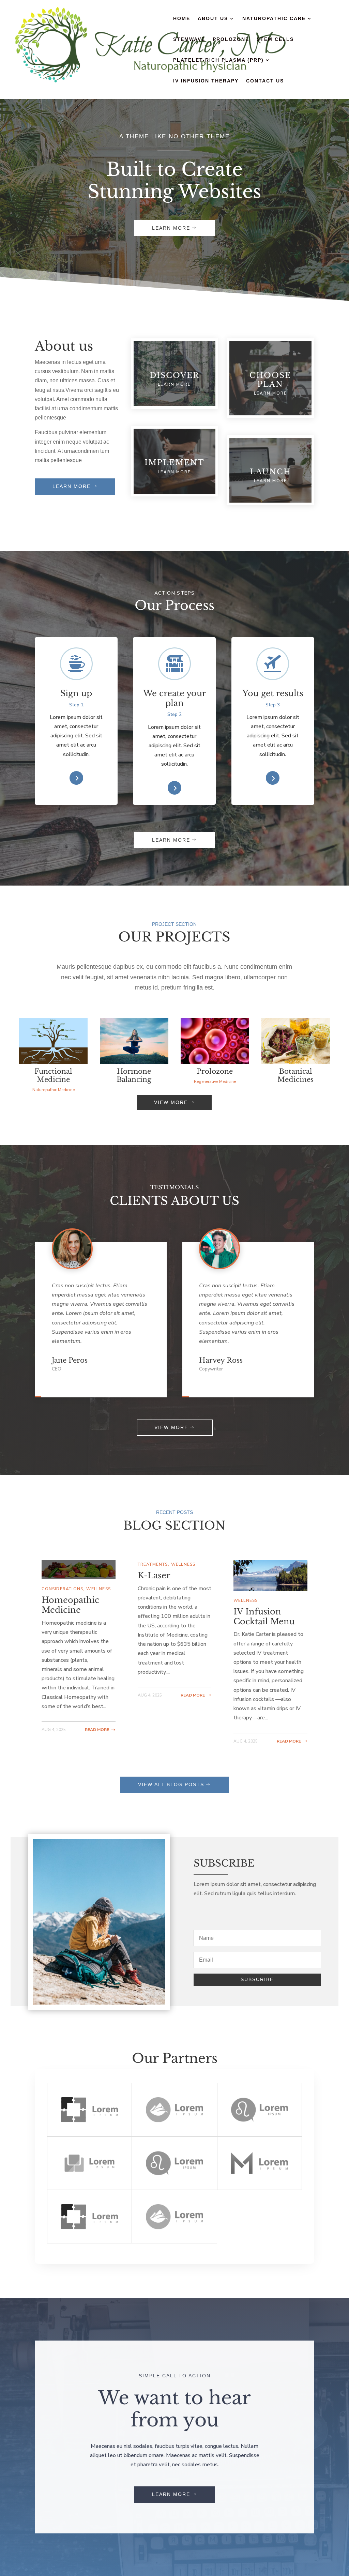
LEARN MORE (171, 840)
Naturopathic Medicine (54, 1090)
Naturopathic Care (274, 19)
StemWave (189, 39)
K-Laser (154, 1575)
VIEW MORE (171, 1102)
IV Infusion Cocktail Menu (264, 1616)
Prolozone (231, 39)
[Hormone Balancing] (134, 1041)
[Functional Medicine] (53, 1041)
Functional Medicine (53, 1075)
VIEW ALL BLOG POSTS (171, 1784)
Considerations (62, 1589)
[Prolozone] (215, 1041)
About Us (213, 19)
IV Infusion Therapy (206, 81)
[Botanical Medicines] (295, 1041)
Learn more (72, 486)
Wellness (98, 1589)
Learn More (171, 228)
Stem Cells (275, 39)
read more (97, 1730)
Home (182, 19)
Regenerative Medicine (215, 1082)
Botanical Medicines (295, 1075)
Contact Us (265, 81)
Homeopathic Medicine (70, 1605)
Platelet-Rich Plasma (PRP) (218, 60)
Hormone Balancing (134, 1075)
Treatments (153, 1564)
